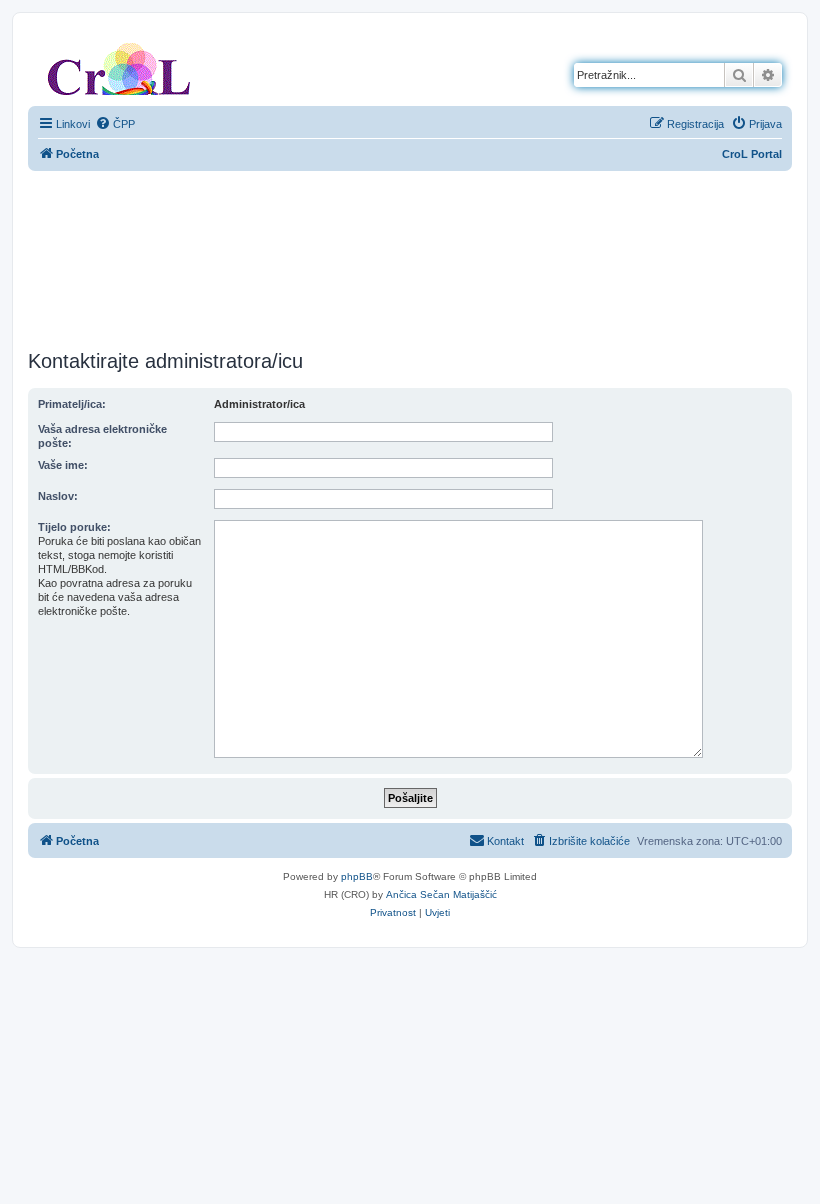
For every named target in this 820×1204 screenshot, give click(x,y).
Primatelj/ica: (72, 404)
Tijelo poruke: (74, 527)
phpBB (357, 876)
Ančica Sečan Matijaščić (441, 894)
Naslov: (58, 496)
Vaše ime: (63, 465)
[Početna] (119, 65)
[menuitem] (115, 124)
